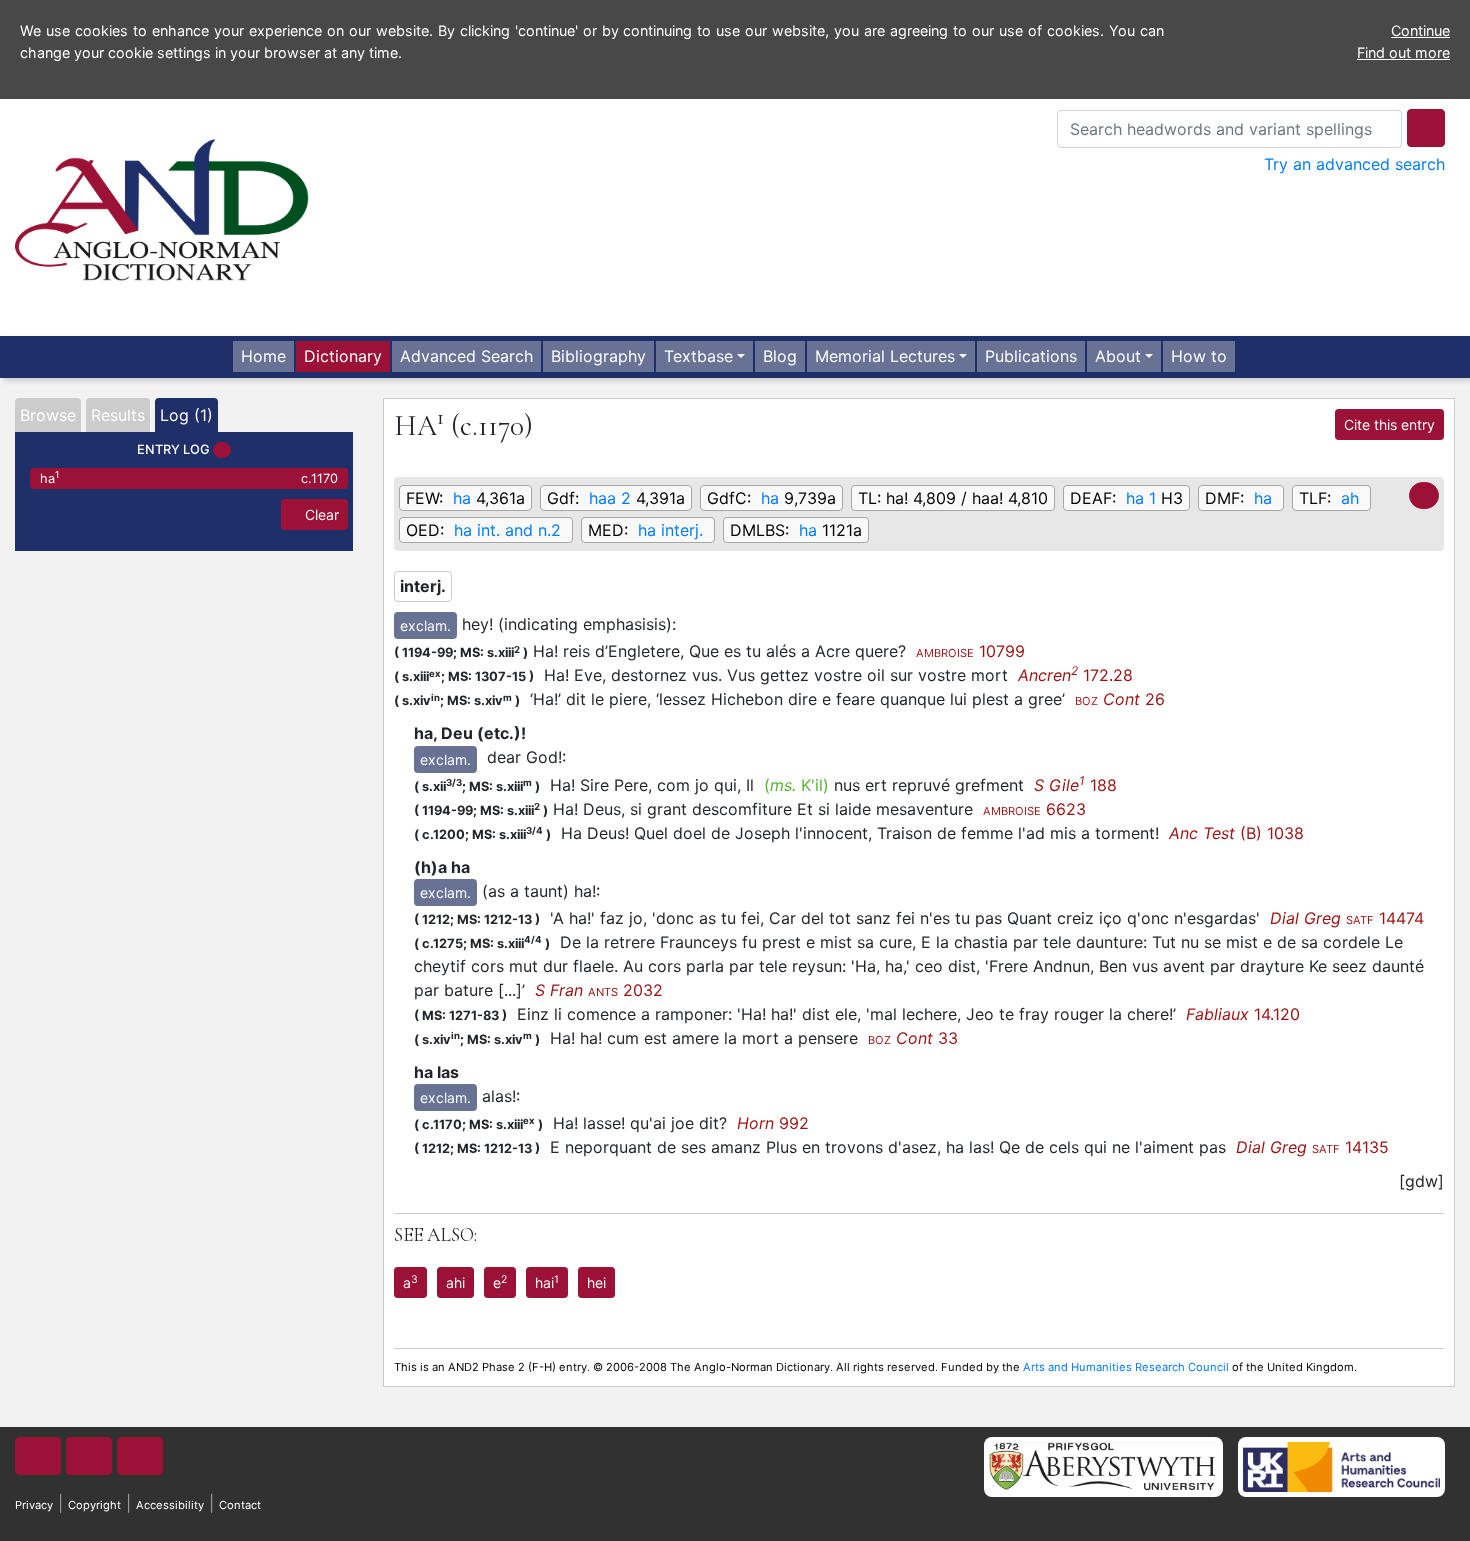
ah (1350, 498)
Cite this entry (1389, 424)
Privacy (34, 1505)
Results (118, 415)
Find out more (1403, 52)
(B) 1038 (1236, 833)
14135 (1312, 1147)
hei (596, 1282)
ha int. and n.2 (507, 530)
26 (1120, 699)
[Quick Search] (1426, 128)
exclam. (425, 625)
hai (547, 1282)
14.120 (1243, 1014)
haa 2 (610, 498)
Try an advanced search (1354, 164)
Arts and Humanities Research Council (1126, 1367)
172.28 (1075, 675)
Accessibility (170, 1505)
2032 (599, 990)
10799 (970, 651)
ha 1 (1141, 498)
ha (189, 477)
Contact (240, 1505)
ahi (455, 1282)
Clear (320, 514)
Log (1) (186, 415)
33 (913, 1038)
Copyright (94, 1505)
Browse (48, 415)
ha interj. (670, 530)
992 (773, 1123)
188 (1075, 785)
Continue (1420, 30)
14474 (1347, 918)
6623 (1034, 809)
